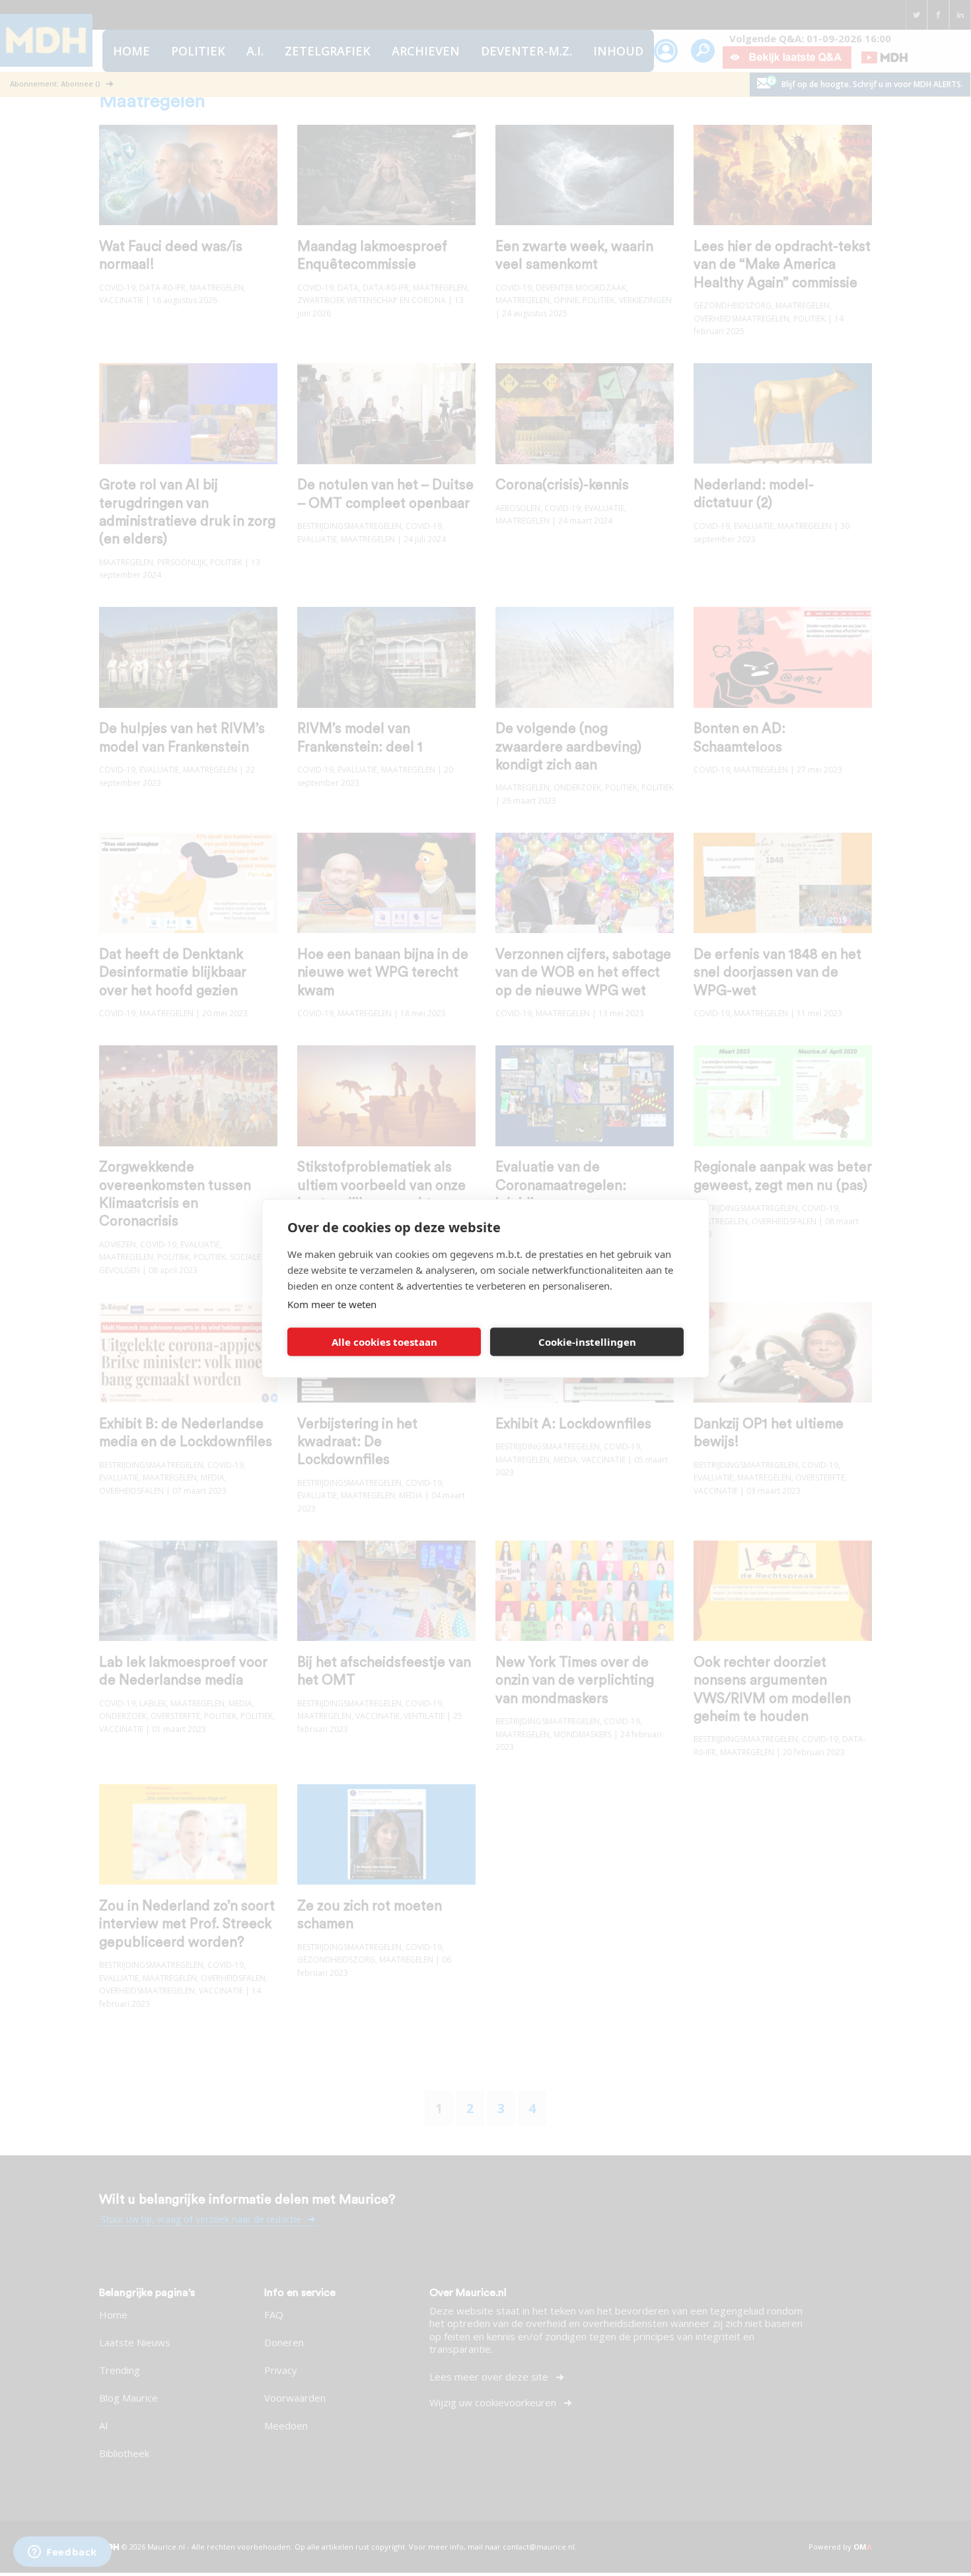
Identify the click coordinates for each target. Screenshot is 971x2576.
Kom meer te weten (332, 1304)
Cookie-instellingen (587, 1342)
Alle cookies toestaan (384, 1342)
